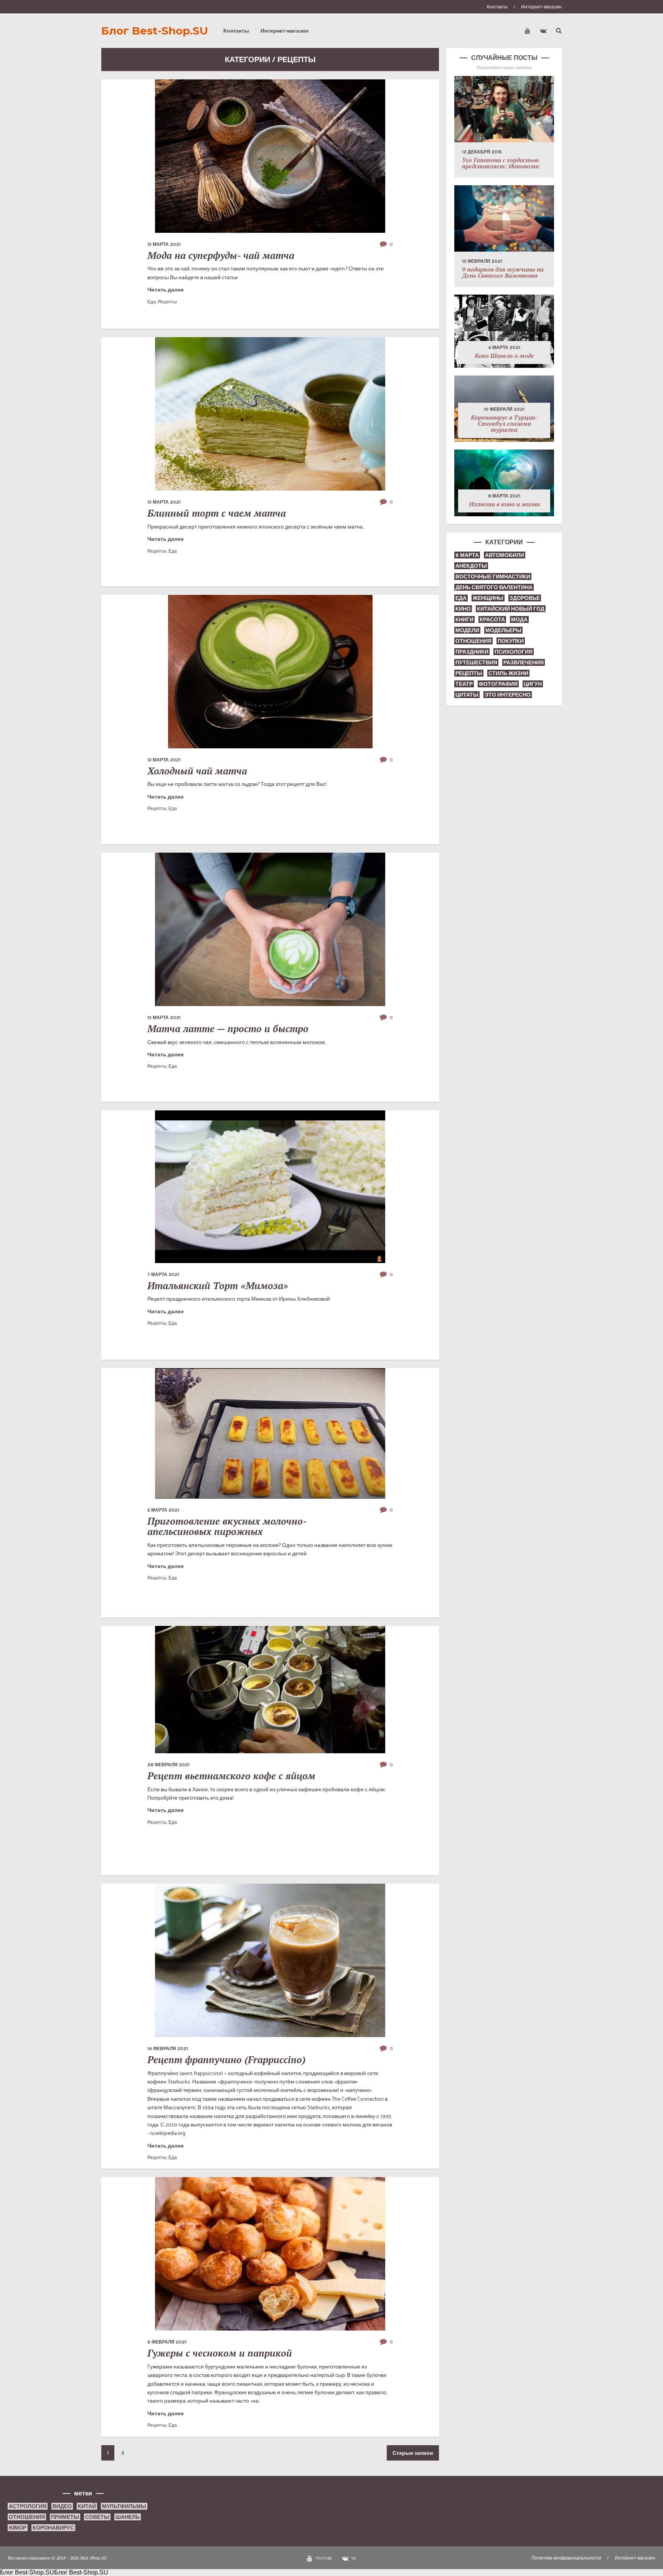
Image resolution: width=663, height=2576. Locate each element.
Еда (152, 301)
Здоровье (525, 598)
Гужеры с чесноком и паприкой (220, 2353)
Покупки (511, 641)
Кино (463, 609)
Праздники (472, 651)
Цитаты (467, 694)
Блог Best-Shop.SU (155, 31)
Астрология (28, 2506)
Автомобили (505, 555)
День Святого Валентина (494, 587)
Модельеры (503, 630)
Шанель (128, 2517)
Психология (514, 651)
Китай (87, 2506)
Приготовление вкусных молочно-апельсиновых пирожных (227, 1526)
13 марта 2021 (164, 244)
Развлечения (524, 662)
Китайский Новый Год (511, 609)
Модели (467, 630)
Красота (492, 619)
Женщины (488, 598)
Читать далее (166, 289)
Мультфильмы (124, 2506)
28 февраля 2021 (168, 1765)
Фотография (498, 684)
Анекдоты (471, 566)
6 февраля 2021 (167, 2342)
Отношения (473, 641)
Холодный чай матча (197, 771)
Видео (62, 2506)
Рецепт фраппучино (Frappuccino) (226, 2060)
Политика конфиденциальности (566, 2558)
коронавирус (53, 2527)
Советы (97, 2517)
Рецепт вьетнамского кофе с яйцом (231, 1776)
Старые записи (413, 2453)
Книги (464, 619)
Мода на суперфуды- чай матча (221, 255)
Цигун (533, 684)
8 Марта (467, 555)
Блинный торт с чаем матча (217, 513)
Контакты (497, 7)
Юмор (18, 2527)
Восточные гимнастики (493, 576)
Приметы (65, 2517)
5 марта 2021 (163, 1510)
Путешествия (476, 662)
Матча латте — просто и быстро (228, 1029)
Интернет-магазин (541, 7)
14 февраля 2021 (168, 2049)
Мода (519, 619)
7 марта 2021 (163, 1275)
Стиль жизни (508, 673)
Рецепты (167, 301)
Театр (464, 684)
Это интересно (508, 694)
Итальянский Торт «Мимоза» (218, 1286)
